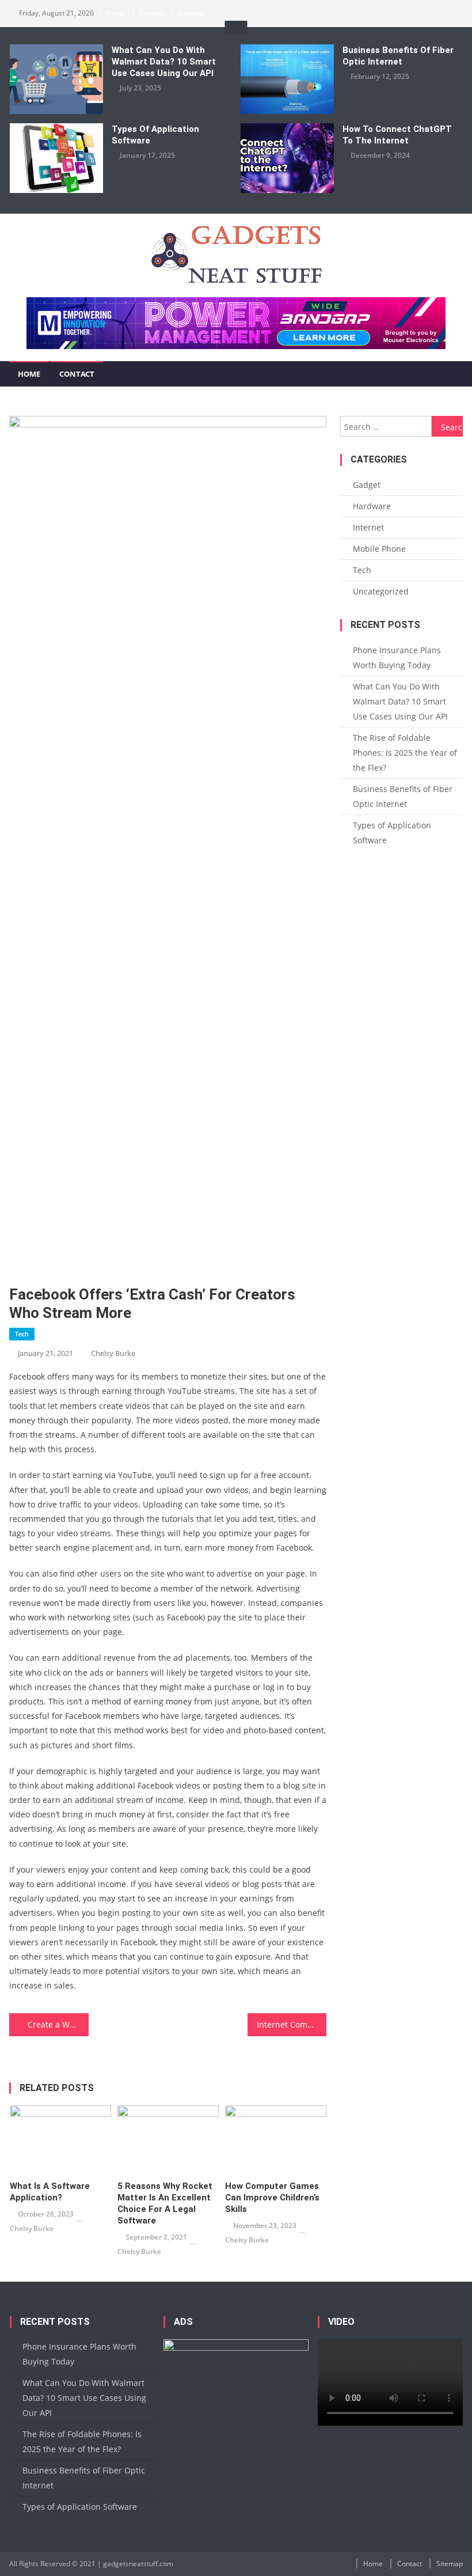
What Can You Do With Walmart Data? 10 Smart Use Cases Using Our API (164, 62)
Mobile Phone (379, 549)
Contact (152, 13)
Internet (368, 527)
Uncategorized (381, 591)
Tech (22, 1334)
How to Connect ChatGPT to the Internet (397, 135)
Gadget (367, 485)
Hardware (372, 506)
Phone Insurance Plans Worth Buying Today (397, 658)
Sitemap (191, 13)
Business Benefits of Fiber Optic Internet (398, 56)
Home (116, 13)
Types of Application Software (155, 135)
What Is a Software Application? (50, 2192)
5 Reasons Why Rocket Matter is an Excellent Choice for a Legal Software (165, 2203)
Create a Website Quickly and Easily (58, 2024)
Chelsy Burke (113, 1353)
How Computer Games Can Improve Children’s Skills (272, 2198)
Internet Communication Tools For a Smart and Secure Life (292, 2024)
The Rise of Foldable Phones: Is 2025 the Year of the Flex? (405, 753)
